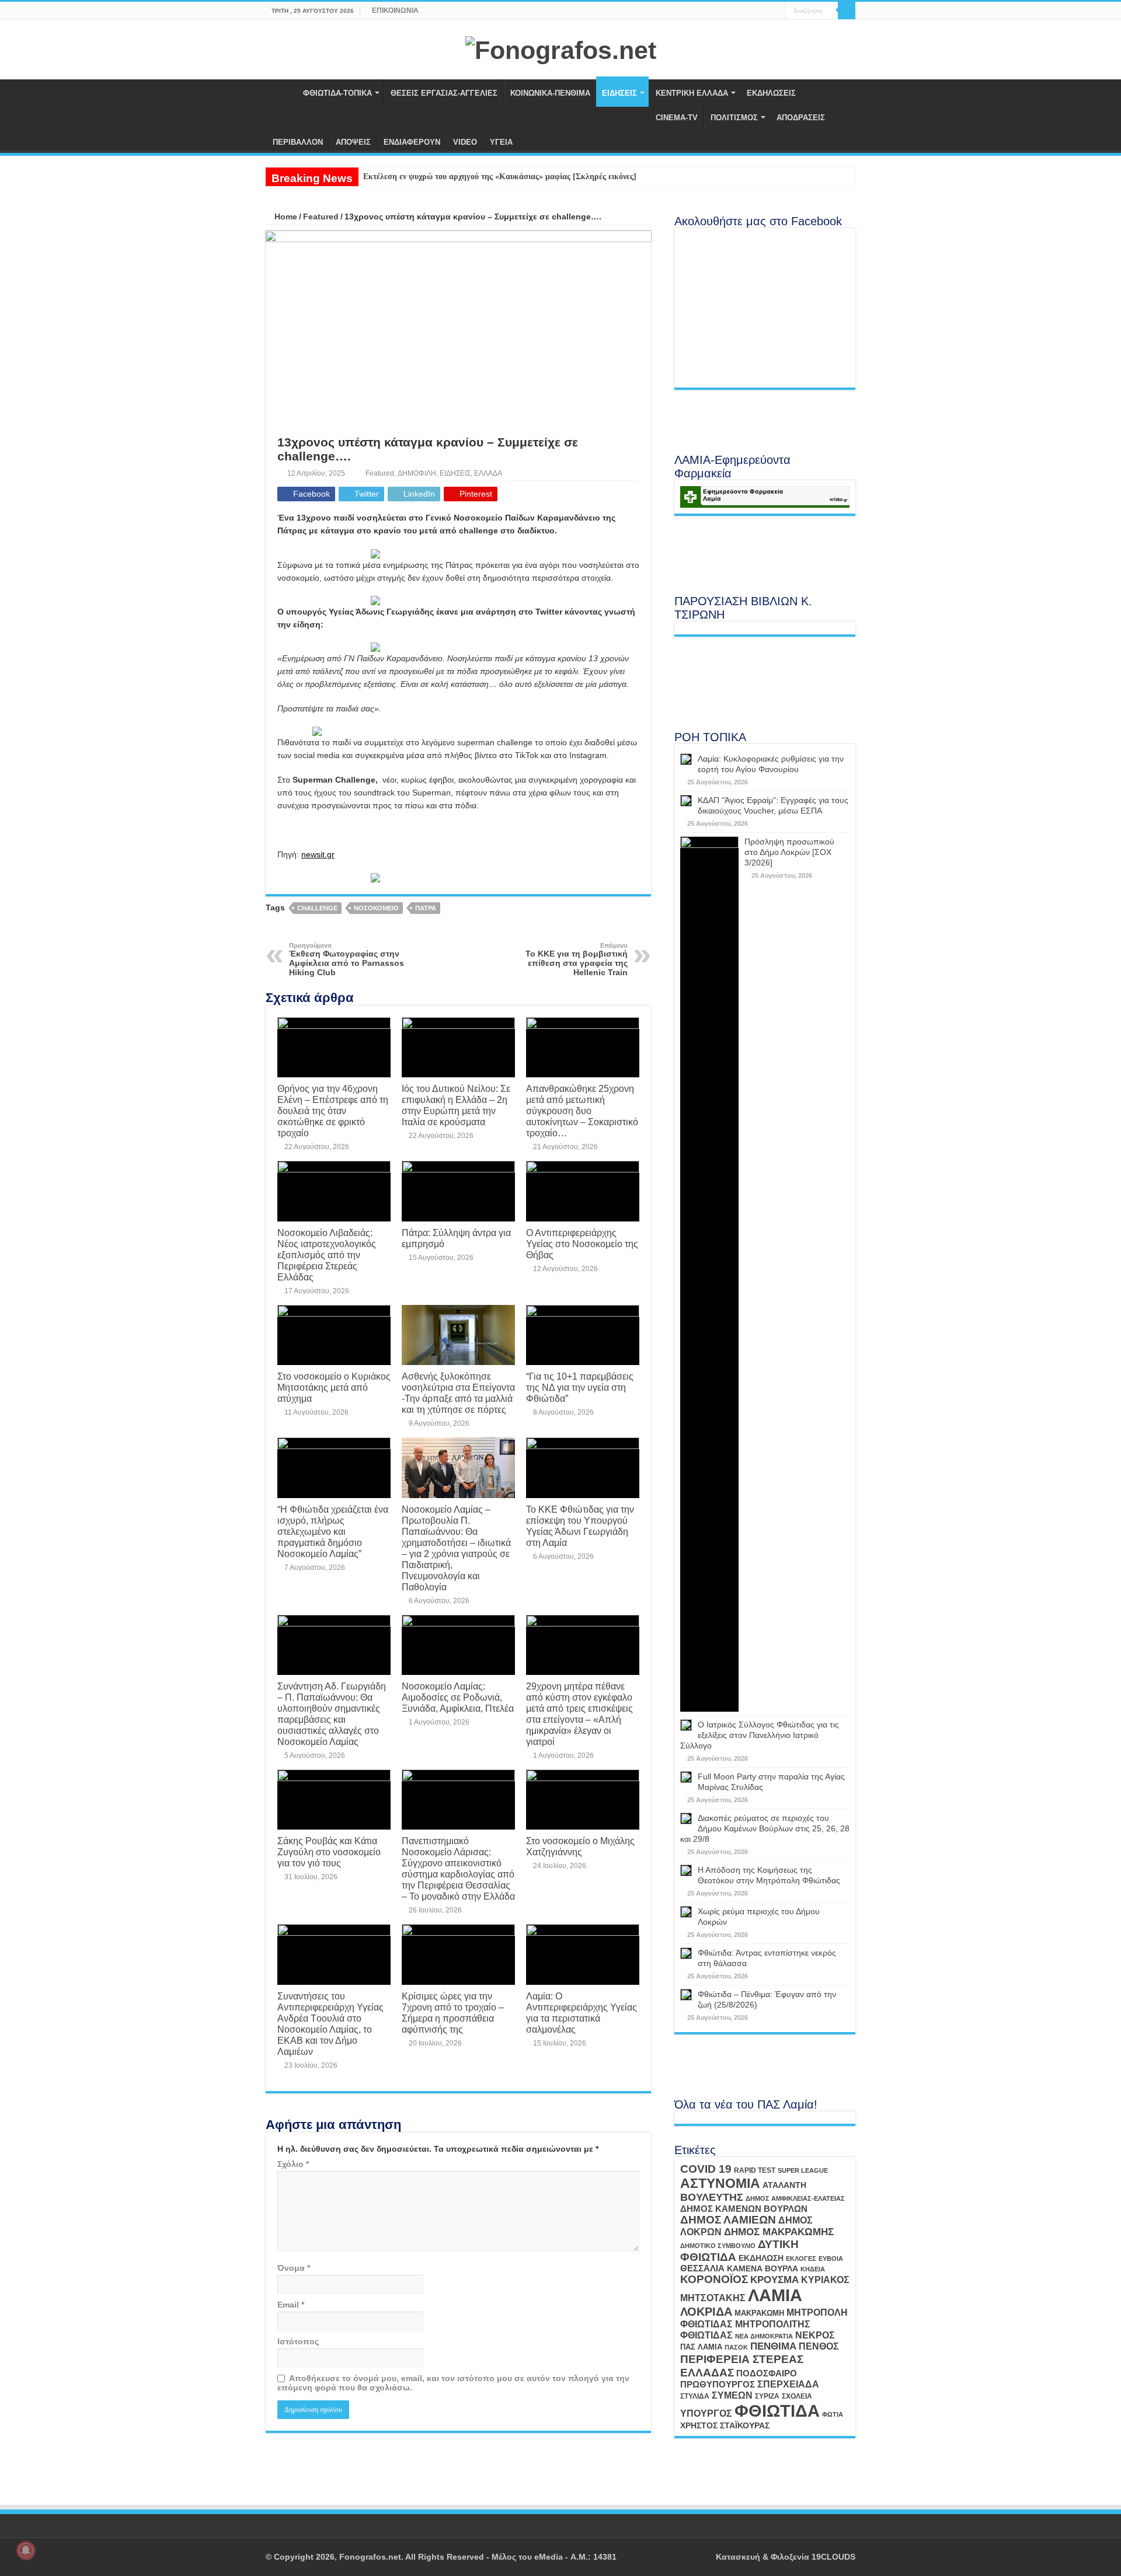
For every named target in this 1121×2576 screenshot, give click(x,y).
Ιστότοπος (298, 2341)
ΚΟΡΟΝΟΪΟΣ (714, 2279)
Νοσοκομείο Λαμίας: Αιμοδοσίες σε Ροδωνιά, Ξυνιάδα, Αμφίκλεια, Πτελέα (458, 1697)
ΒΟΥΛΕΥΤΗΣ (712, 2197)
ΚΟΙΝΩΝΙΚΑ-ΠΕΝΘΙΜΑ (550, 93)
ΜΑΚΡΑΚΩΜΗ (759, 2313)
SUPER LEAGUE (803, 2170)
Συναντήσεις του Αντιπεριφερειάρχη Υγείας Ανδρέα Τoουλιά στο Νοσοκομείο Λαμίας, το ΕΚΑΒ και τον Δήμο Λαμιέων (330, 2024)
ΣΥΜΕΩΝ (732, 2395)
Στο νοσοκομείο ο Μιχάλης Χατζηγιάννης (580, 1846)
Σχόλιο (293, 2164)
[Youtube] (766, 11)
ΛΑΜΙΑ (775, 2295)
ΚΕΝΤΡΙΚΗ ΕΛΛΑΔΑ (692, 93)
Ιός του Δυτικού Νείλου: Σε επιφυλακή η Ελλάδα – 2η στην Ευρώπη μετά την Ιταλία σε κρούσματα (456, 1105)
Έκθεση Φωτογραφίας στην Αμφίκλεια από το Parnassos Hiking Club (347, 959)
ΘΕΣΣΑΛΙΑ (702, 2268)
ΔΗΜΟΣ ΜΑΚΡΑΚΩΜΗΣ (779, 2232)
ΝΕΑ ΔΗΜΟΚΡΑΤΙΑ (764, 2336)
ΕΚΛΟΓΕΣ (801, 2259)
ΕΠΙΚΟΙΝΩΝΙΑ (395, 11)
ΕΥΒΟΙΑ (831, 2259)
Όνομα (294, 2268)
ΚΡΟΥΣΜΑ (774, 2280)
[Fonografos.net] (561, 48)
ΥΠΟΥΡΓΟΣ (706, 2413)
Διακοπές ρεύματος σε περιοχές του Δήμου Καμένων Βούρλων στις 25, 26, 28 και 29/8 (765, 1828)
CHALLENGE (317, 908)
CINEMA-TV (677, 118)
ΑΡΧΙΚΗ (281, 92)
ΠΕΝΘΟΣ (819, 2346)
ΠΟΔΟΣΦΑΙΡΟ (767, 2373)
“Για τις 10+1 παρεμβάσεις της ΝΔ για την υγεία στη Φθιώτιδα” (580, 1387)
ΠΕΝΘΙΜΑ (773, 2346)
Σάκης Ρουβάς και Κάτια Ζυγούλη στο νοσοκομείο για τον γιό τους (329, 1852)
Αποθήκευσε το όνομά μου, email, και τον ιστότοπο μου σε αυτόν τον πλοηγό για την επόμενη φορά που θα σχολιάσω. (453, 2383)
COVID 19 (706, 2169)
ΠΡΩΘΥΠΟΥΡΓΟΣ (718, 2385)
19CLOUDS (833, 2557)
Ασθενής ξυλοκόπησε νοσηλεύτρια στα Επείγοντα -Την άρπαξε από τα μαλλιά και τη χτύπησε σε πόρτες (458, 1393)
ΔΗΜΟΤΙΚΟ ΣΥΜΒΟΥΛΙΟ (718, 2246)
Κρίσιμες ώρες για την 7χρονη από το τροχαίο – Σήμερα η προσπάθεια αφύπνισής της (453, 2013)
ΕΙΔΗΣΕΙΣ (619, 93)
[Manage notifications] (26, 2550)
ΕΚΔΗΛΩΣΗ (761, 2258)
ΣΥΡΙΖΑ (767, 2396)
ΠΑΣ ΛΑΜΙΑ (701, 2347)
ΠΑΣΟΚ (736, 2347)
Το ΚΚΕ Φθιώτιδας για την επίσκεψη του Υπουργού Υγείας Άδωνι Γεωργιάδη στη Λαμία (580, 1526)
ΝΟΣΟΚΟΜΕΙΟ (376, 908)
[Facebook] (755, 11)
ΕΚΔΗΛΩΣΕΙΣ (771, 93)
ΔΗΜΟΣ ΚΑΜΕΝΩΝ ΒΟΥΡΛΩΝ (744, 2209)
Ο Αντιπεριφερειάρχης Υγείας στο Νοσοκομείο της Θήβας (582, 1244)
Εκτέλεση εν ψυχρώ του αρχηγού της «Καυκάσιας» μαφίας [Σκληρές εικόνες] (500, 177)
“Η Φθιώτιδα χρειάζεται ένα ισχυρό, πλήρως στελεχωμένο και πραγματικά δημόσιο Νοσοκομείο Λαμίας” (333, 1531)
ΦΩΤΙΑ (833, 2414)
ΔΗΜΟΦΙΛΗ (417, 473)
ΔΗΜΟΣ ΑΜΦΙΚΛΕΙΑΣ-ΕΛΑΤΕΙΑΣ (795, 2198)
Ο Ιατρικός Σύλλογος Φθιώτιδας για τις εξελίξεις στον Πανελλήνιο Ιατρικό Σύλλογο (760, 1735)
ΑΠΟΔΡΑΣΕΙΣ (801, 118)
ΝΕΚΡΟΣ (815, 2335)
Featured (321, 217)
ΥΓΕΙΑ (501, 142)
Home (285, 217)
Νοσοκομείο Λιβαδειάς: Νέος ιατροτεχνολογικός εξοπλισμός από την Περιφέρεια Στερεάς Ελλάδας (327, 1255)
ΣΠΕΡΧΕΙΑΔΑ (788, 2384)
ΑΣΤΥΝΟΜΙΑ (720, 2183)
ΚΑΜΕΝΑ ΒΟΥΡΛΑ (763, 2268)
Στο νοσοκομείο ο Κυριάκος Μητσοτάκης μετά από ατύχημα (334, 1387)
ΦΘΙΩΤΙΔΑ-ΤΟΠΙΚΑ (337, 93)
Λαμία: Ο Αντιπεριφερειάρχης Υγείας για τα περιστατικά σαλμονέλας (582, 2013)
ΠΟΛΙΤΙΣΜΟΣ (734, 118)
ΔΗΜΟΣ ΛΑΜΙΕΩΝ (728, 2220)
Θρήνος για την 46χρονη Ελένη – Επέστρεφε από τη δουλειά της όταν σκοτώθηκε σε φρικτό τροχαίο (333, 1111)
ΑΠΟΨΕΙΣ (353, 142)
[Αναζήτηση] (847, 11)
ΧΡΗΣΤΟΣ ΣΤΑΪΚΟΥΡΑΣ (725, 2425)
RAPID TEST (755, 2170)
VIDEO (465, 142)
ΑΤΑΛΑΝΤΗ (784, 2185)
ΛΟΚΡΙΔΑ (706, 2312)
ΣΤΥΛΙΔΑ (695, 2396)
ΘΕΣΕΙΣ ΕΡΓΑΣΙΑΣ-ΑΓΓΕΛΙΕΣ (444, 93)
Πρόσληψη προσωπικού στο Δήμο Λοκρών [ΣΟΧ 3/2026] (789, 852)
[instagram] (777, 11)
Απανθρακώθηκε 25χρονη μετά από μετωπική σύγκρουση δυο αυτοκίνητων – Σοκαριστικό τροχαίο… (582, 1111)
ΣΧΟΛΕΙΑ (797, 2396)
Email (291, 2305)
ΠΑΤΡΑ (426, 908)
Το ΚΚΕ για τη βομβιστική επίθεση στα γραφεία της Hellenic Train (577, 959)
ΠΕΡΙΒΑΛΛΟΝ (298, 142)
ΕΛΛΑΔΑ (488, 473)
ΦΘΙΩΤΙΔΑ (777, 2411)
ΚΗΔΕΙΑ (813, 2269)
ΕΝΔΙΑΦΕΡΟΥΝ (412, 142)
